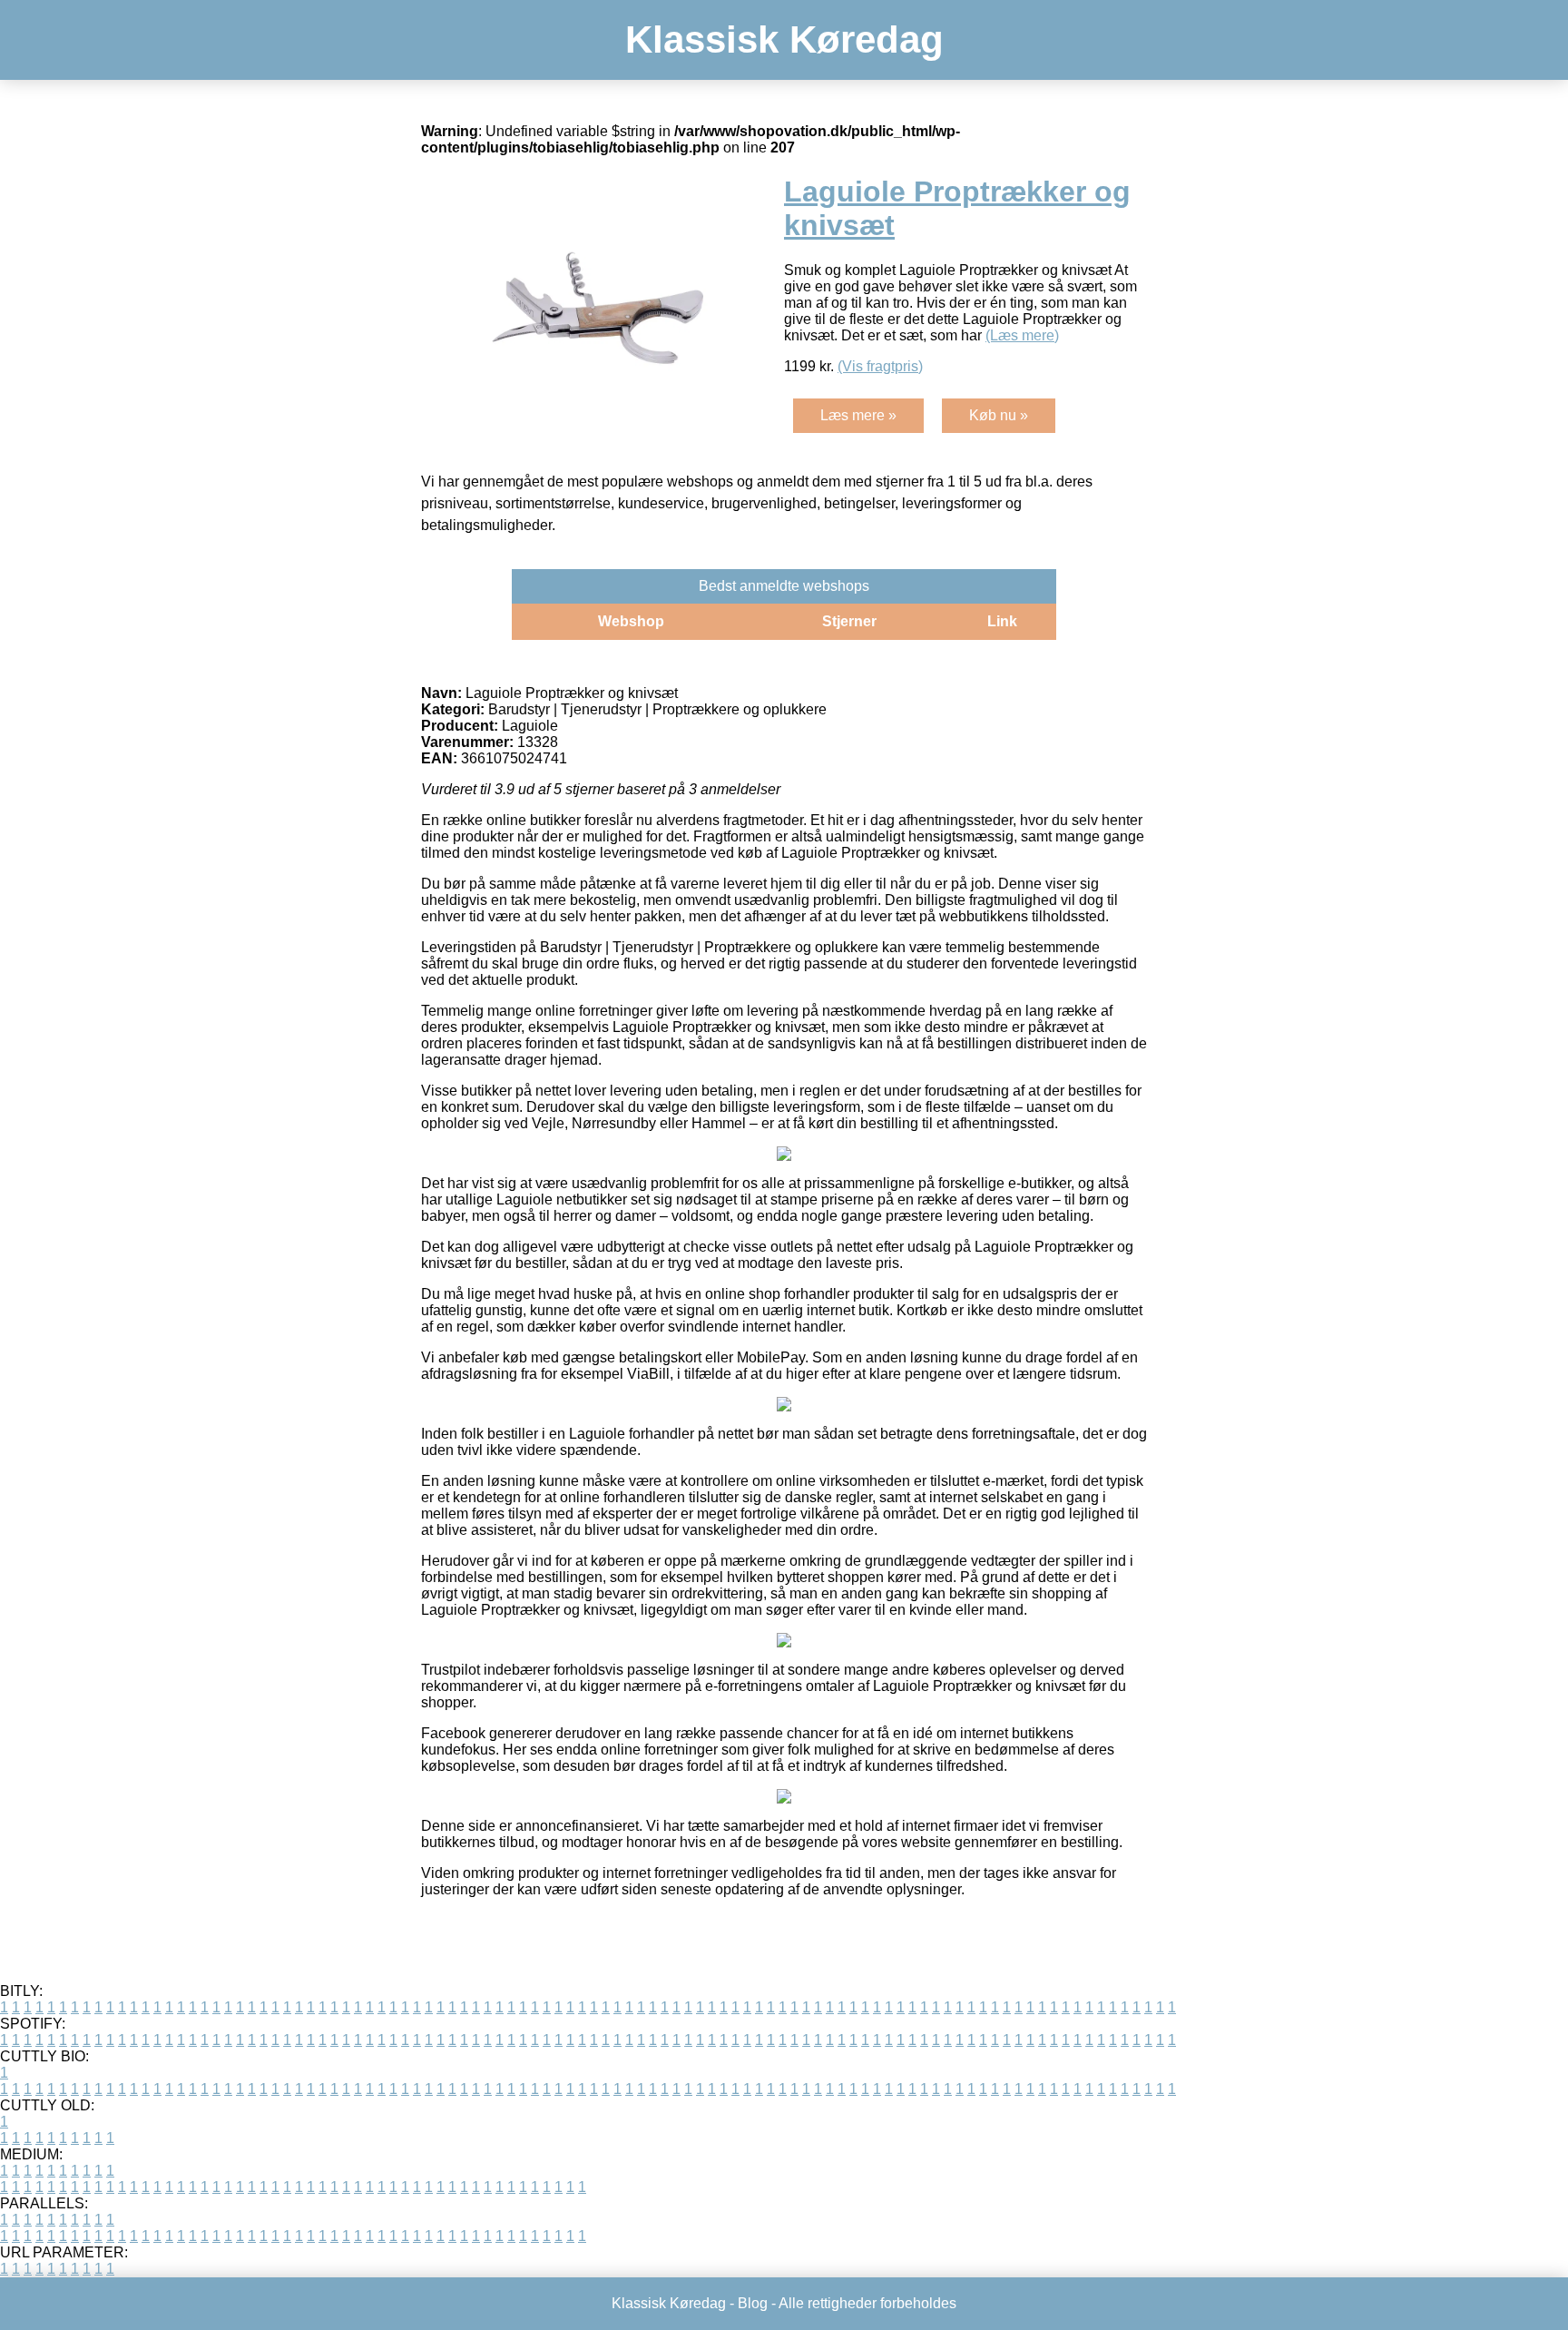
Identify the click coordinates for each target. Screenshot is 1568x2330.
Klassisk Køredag (784, 39)
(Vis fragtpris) (880, 366)
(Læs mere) (1022, 335)
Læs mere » (858, 415)
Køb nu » (999, 415)
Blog (753, 2303)
